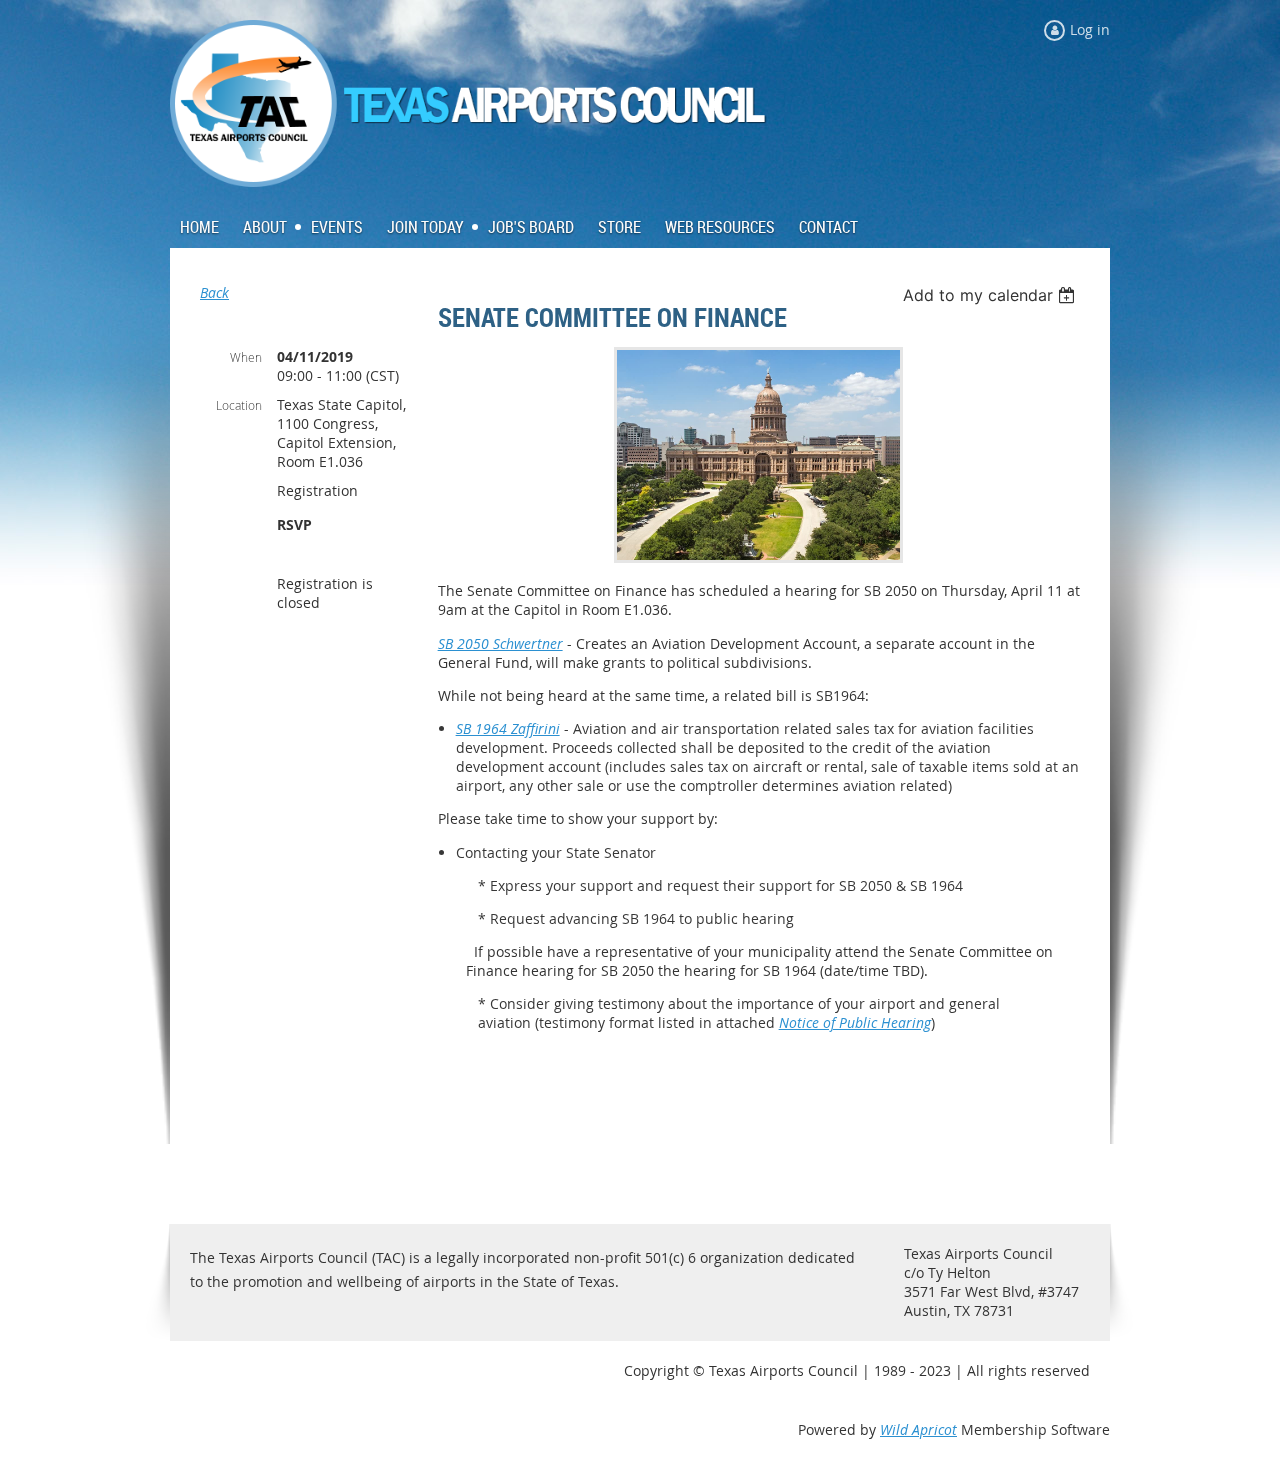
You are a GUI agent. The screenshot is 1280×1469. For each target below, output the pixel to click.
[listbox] (991, 295)
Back (214, 292)
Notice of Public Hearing (855, 1022)
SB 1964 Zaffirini (508, 728)
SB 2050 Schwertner (500, 643)
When (246, 357)
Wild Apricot (918, 1429)
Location (239, 405)
